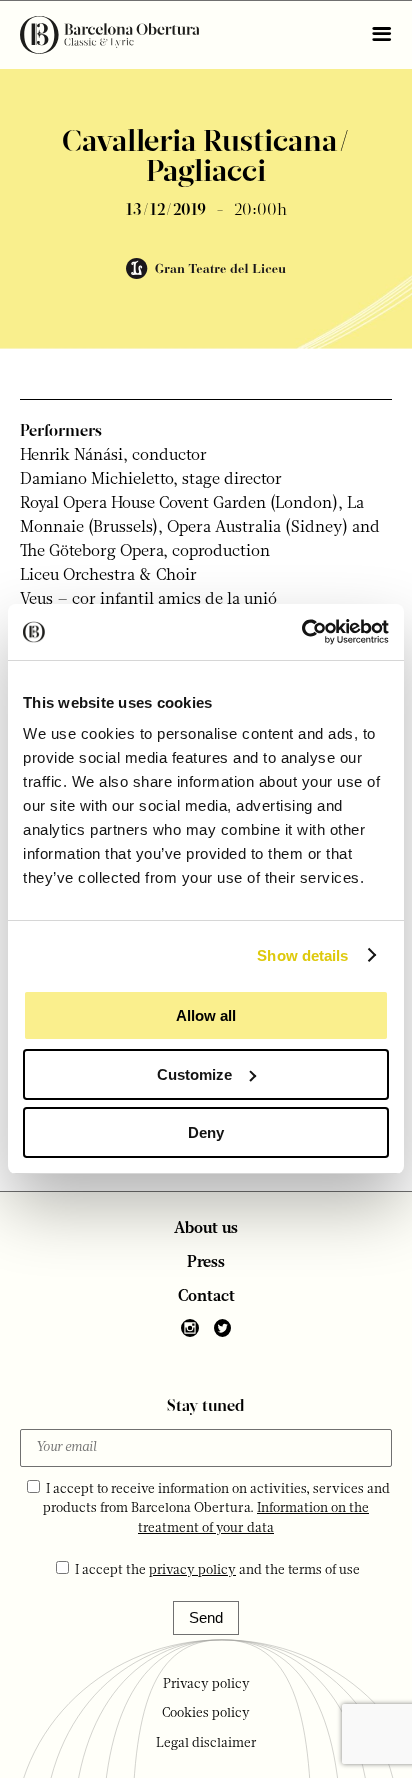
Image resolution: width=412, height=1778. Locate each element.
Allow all (206, 1015)
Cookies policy (206, 1713)
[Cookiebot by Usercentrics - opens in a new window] (301, 632)
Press (206, 1263)
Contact (206, 1297)
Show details (302, 955)
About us (206, 1229)
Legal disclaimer (206, 1743)
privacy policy (192, 1570)
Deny (206, 1132)
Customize (194, 1074)
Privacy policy (206, 1684)
